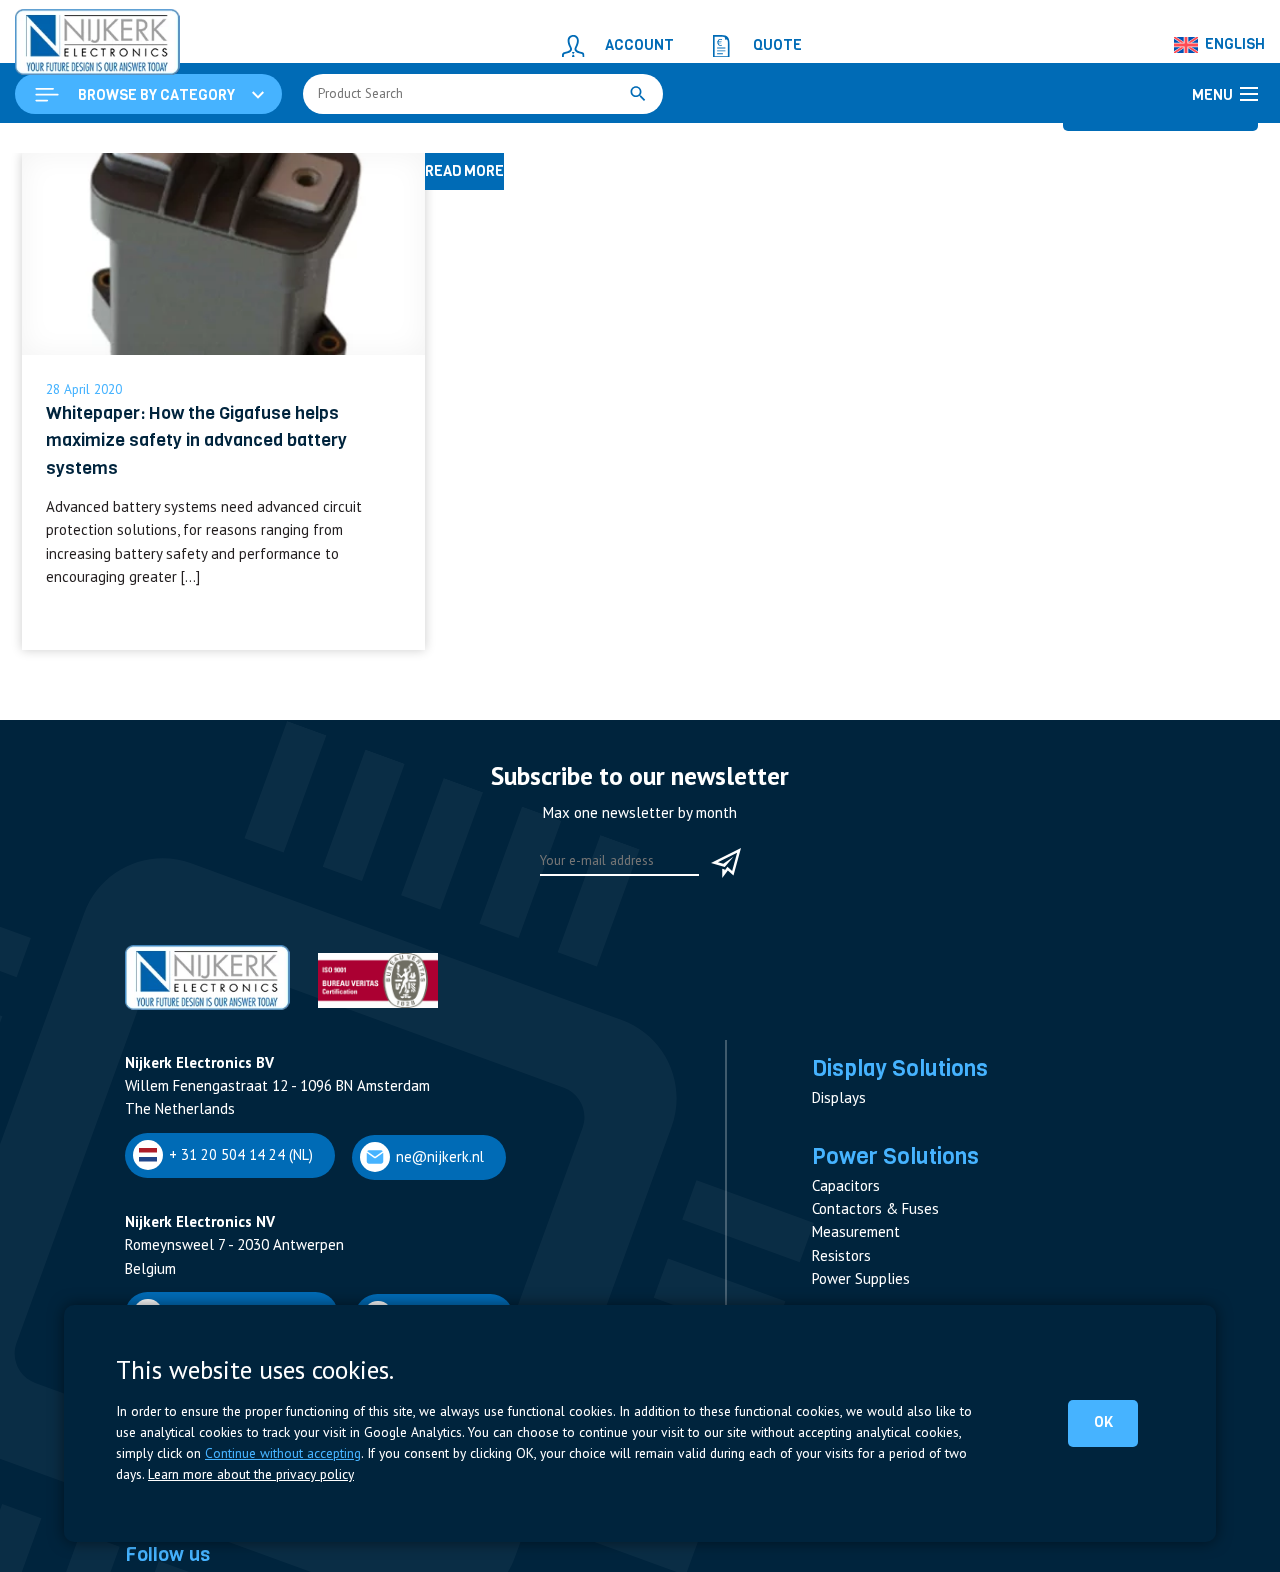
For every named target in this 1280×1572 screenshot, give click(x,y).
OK (1106, 1422)
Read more (223, 730)
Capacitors (846, 1285)
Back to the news (1176, 230)
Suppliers (155, 1557)
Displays (839, 1197)
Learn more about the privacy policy (251, 1474)
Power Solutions (895, 1256)
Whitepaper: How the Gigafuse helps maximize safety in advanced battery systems (196, 541)
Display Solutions (900, 1168)
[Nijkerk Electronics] (75, 36)
